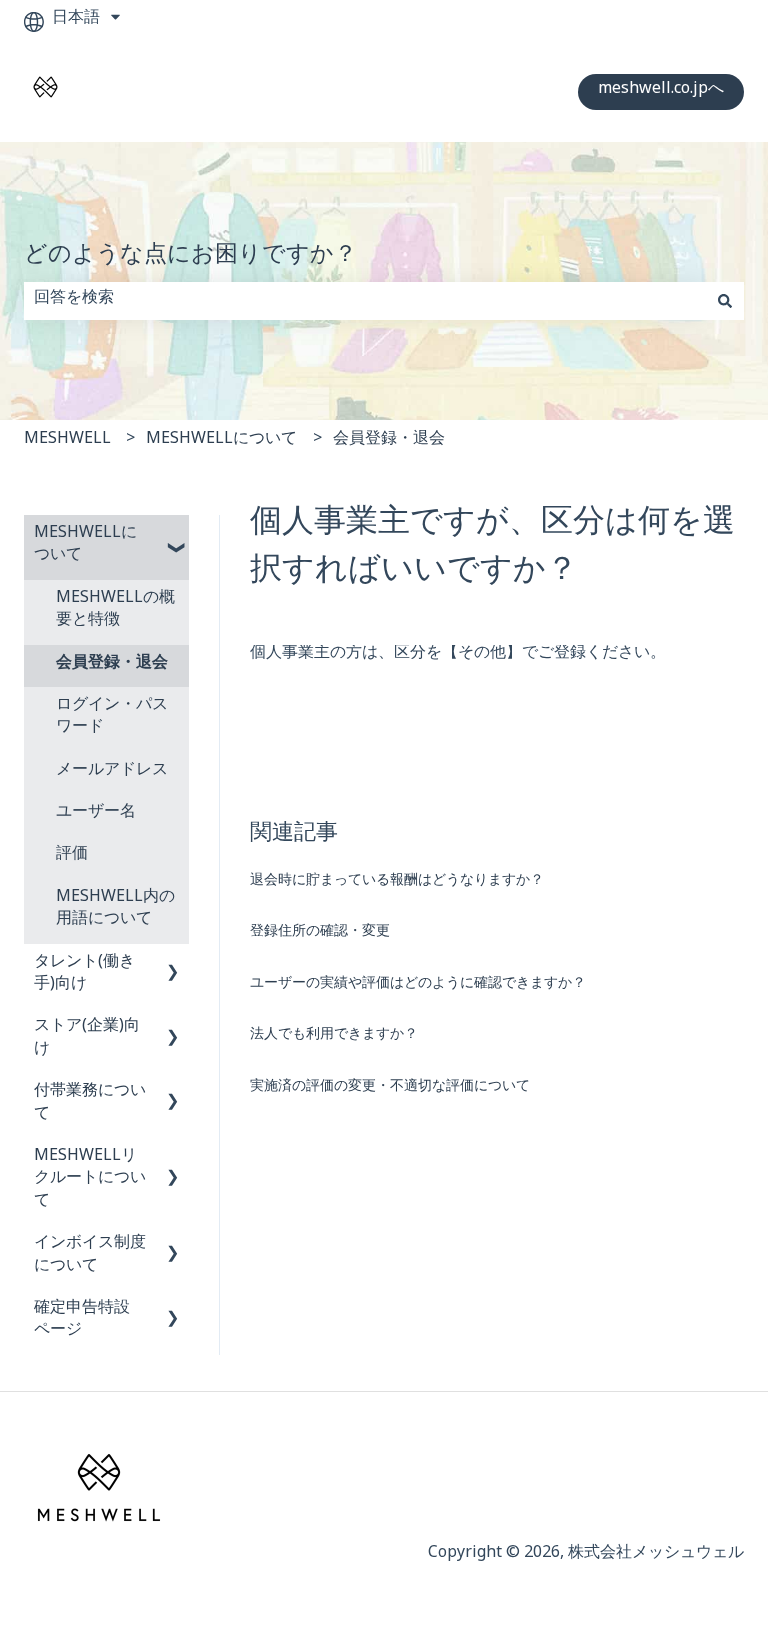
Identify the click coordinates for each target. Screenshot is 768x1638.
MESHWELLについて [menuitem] (85, 546)
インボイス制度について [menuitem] (90, 1256)
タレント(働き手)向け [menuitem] (84, 975)
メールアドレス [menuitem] (112, 772)
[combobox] (365, 301)
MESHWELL (67, 441)
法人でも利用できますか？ (334, 1036)
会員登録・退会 (389, 441)
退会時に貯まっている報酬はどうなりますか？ (397, 882)
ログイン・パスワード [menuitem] (112, 718)
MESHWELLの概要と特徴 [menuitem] (115, 611)
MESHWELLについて (221, 441)
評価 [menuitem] (72, 856)
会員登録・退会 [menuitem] (112, 665)
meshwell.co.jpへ (661, 91)
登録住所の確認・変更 (320, 933)
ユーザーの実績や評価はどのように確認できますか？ (418, 985)
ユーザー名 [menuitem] (96, 814)
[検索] (725, 301)
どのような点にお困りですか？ (190, 259)
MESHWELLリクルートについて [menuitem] (90, 1181)
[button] (173, 537)
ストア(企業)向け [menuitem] (87, 1039)
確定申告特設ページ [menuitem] (82, 1321)
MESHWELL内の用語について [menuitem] (115, 910)
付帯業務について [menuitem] (90, 1104)
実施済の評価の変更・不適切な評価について (390, 1088)
